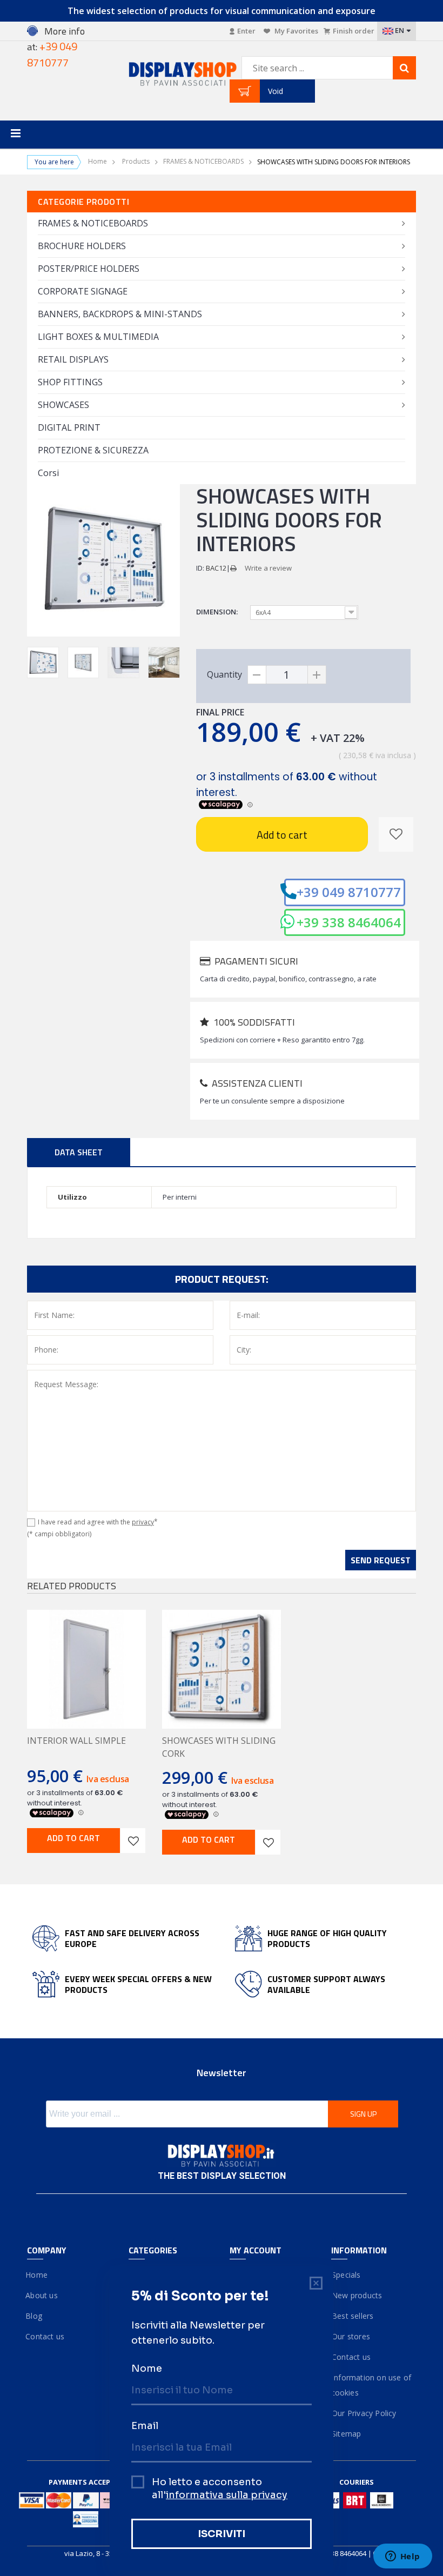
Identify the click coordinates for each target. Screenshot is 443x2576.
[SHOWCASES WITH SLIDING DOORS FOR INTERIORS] (43, 663)
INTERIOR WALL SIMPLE (76, 1741)
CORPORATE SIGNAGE (83, 291)
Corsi (48, 473)
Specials (346, 2275)
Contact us (46, 2336)
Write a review (268, 568)
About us (42, 2295)
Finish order (354, 31)
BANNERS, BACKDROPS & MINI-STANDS (120, 314)
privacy (143, 1522)
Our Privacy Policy (364, 2413)
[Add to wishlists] (133, 1841)
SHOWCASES (63, 405)
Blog (35, 2316)
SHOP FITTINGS (70, 382)
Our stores (351, 2336)
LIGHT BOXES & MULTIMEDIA (98, 337)
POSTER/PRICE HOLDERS (89, 269)
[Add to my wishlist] (396, 834)
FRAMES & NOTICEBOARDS (203, 162)
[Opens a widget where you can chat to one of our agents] (402, 2557)
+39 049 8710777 (349, 892)
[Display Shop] (171, 75)
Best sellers (353, 2316)
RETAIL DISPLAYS (73, 359)
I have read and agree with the (98, 1522)
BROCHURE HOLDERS (82, 246)
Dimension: (218, 612)
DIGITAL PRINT (69, 427)
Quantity (224, 674)
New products (357, 2295)
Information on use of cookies (371, 2385)
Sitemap (346, 2434)
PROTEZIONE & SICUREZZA (93, 450)
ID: (200, 568)
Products (136, 162)
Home (98, 162)
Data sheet (79, 1152)
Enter (246, 31)
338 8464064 (347, 2553)
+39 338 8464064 (349, 922)
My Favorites (296, 31)
